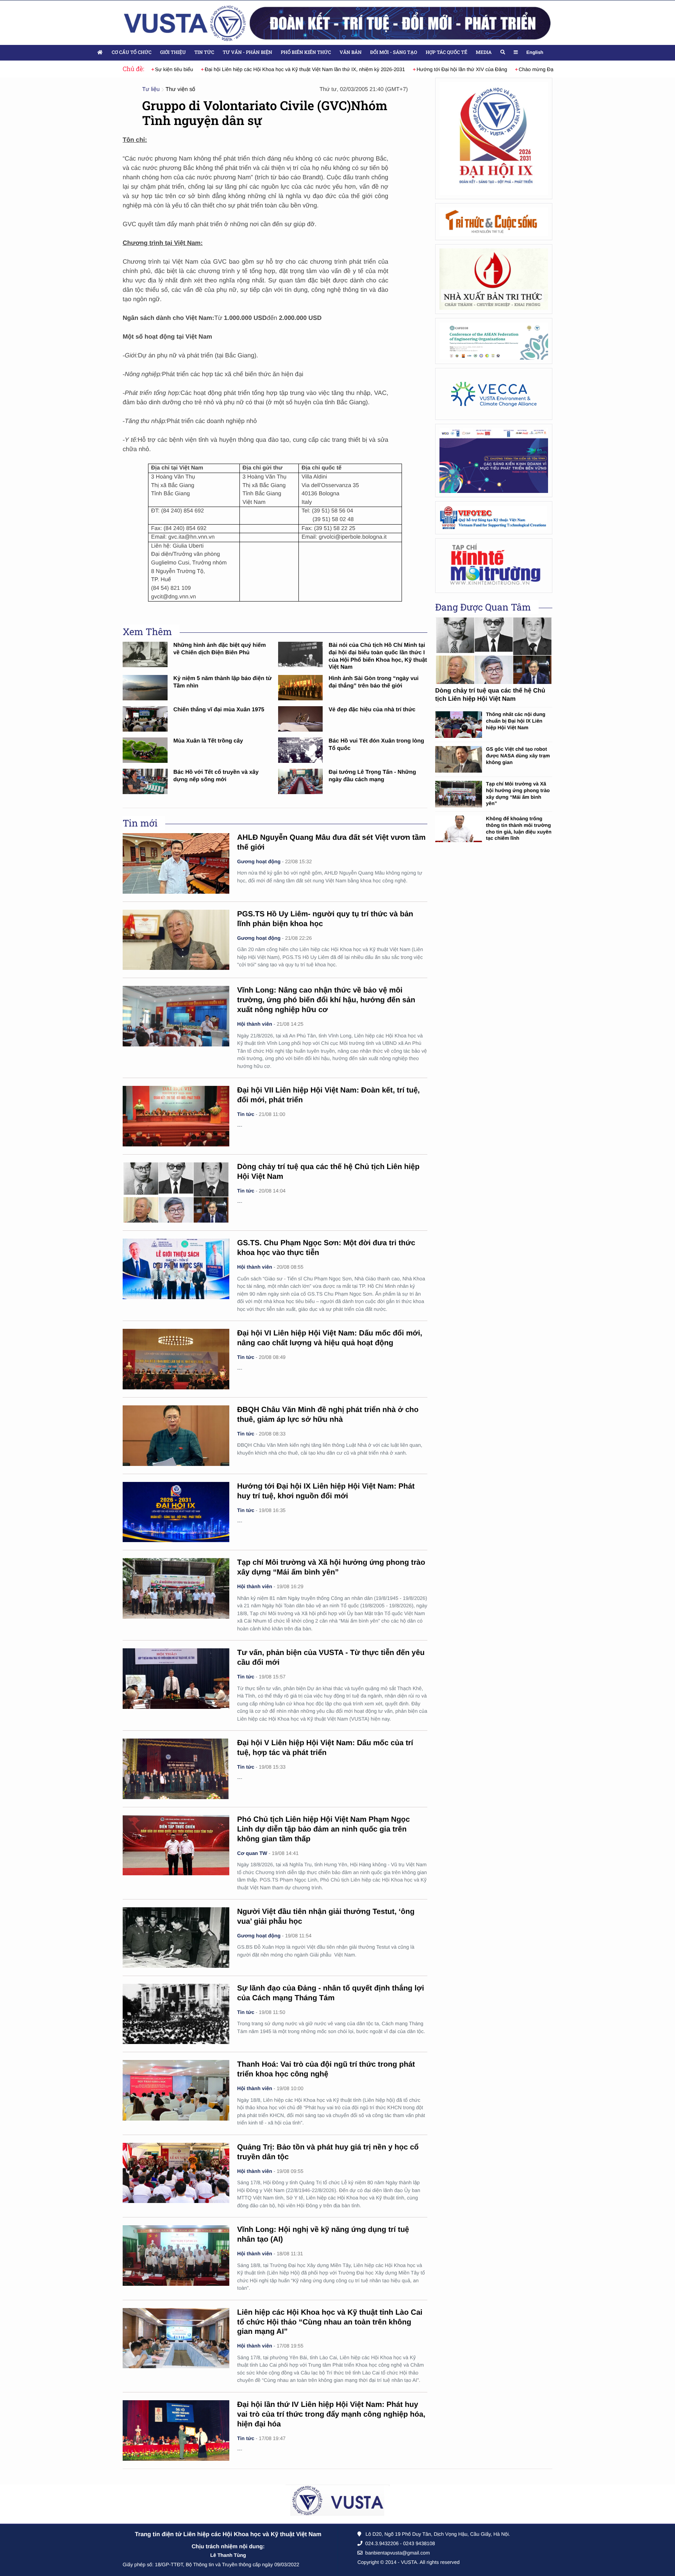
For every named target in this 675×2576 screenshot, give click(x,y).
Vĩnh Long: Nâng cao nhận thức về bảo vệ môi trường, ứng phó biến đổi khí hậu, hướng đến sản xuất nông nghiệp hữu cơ (326, 1000)
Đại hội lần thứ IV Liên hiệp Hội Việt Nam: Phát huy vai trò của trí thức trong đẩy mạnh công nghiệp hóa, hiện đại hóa (331, 2414)
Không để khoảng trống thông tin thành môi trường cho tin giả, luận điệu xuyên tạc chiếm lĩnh (519, 828)
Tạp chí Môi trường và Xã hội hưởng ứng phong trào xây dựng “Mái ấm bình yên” (518, 794)
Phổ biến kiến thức (306, 52)
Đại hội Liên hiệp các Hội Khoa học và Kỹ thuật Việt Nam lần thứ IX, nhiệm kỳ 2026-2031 (294, 69)
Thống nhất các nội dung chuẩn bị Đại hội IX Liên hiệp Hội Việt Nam (516, 721)
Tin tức (204, 52)
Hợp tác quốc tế (446, 52)
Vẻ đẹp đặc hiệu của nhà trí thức (372, 710)
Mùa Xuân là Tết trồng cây (208, 741)
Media (484, 52)
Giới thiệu (173, 52)
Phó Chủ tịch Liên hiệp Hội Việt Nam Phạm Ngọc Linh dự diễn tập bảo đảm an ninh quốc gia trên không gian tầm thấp (323, 1829)
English (535, 52)
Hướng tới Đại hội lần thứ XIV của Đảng (451, 69)
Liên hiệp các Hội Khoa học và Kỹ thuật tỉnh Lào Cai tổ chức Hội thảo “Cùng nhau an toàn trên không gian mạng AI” (330, 2322)
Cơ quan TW (252, 1853)
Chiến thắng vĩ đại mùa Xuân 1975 (219, 710)
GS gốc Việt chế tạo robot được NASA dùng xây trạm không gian (518, 755)
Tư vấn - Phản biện (247, 52)
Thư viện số (180, 89)
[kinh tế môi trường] (494, 565)
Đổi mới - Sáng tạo (394, 52)
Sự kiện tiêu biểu (163, 69)
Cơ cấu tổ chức (132, 52)
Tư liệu (151, 89)
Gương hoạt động (259, 861)
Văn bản (350, 52)
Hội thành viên (255, 1024)
